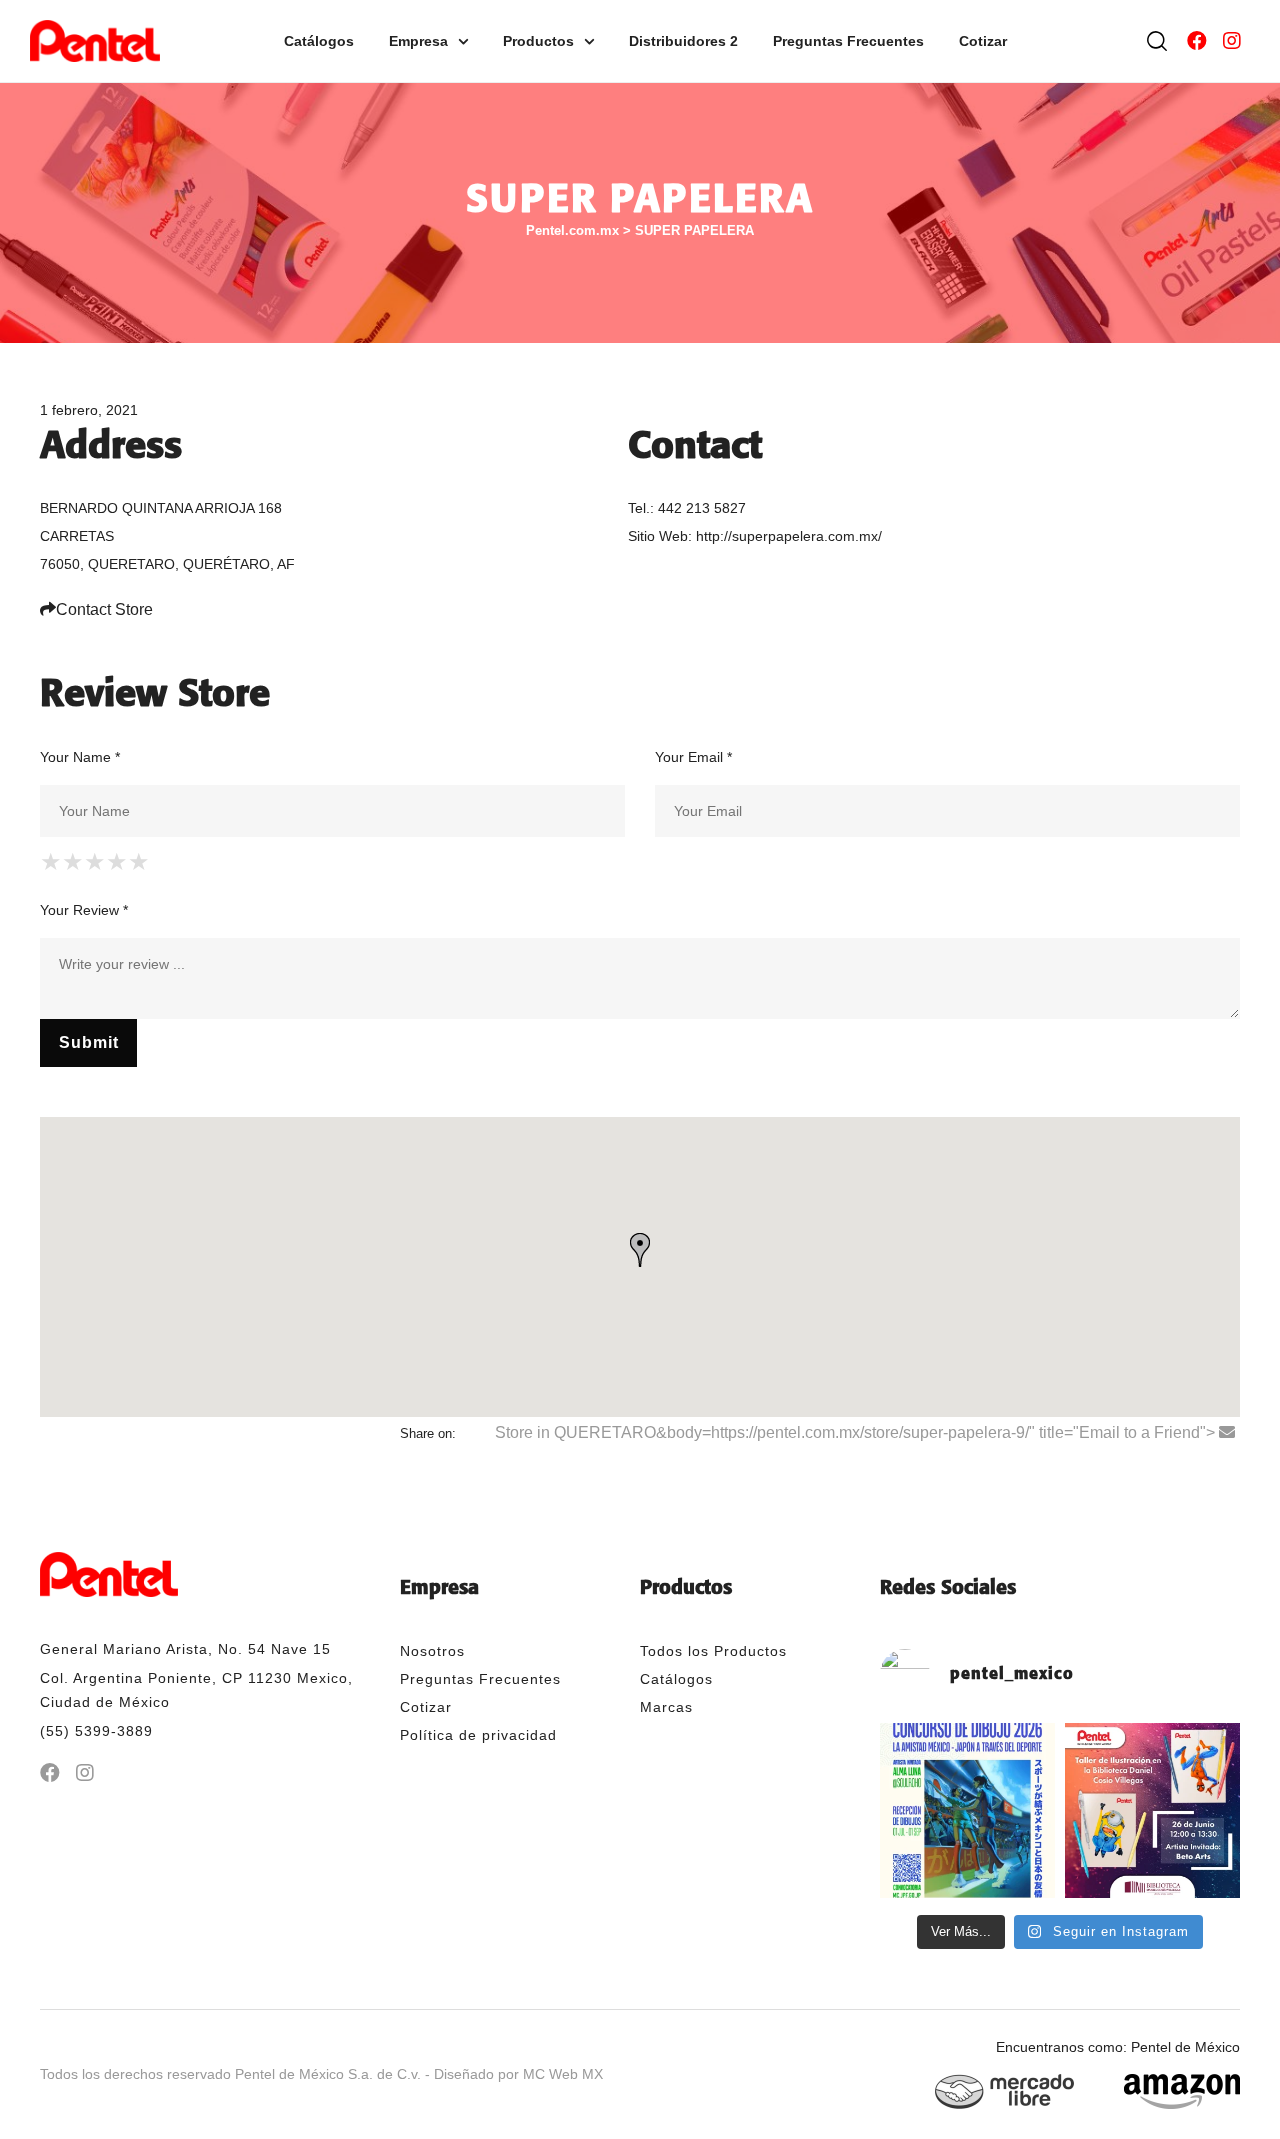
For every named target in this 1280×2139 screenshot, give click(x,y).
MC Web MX (563, 2074)
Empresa (418, 41)
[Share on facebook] (473, 1433)
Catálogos (319, 41)
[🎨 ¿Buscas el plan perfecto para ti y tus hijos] (1152, 1810)
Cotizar (983, 41)
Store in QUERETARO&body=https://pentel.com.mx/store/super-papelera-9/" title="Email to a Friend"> (857, 1432)
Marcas (666, 1707)
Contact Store (104, 609)
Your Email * (693, 757)
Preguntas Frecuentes (848, 41)
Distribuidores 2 (683, 41)
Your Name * (80, 757)
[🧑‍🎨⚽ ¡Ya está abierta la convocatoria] (967, 1810)
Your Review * (84, 910)
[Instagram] (1232, 41)
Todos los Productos (713, 1651)
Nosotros (432, 1651)
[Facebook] (1197, 41)
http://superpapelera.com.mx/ (789, 536)
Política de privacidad (478, 1735)
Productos (538, 41)
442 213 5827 (702, 508)
